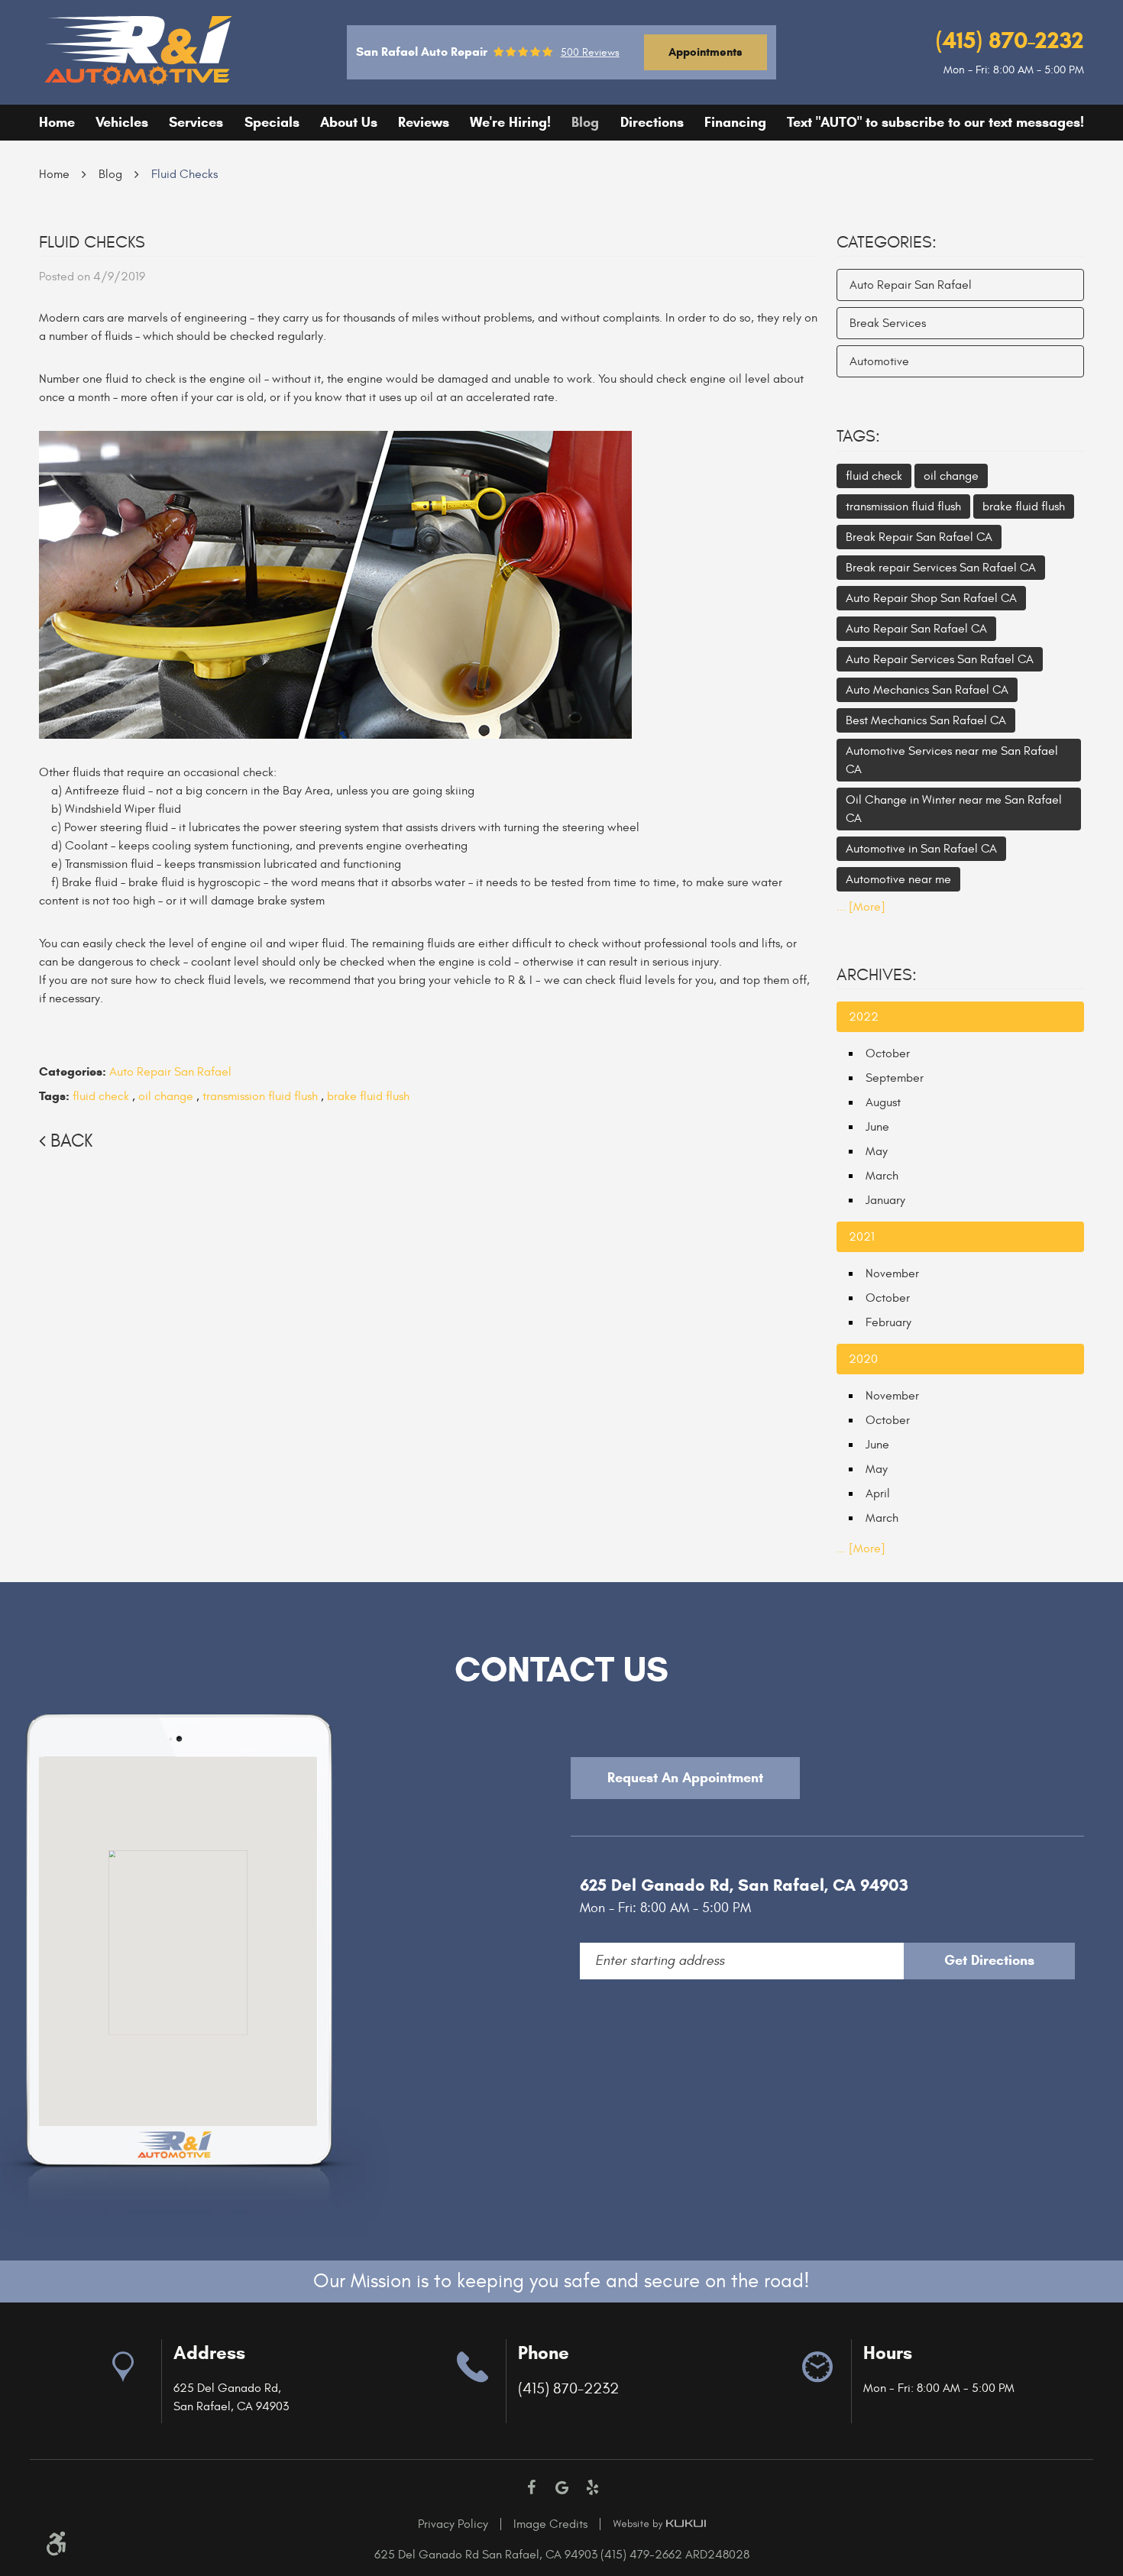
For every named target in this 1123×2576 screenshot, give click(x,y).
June (877, 1127)
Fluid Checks (184, 174)
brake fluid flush (368, 1096)
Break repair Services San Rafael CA (941, 568)
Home (57, 122)
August (883, 1102)
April (878, 1493)
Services (196, 122)
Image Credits (550, 2524)
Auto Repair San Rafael (170, 1072)
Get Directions (989, 1960)
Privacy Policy (453, 2524)
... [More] (861, 907)
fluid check (101, 1096)
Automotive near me (898, 879)
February (888, 1322)
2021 (862, 1237)
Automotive (879, 361)
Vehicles (122, 122)
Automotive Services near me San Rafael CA (952, 760)
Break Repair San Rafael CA (919, 537)
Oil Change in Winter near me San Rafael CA (954, 809)
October (888, 1053)
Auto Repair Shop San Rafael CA (931, 598)
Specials (272, 122)
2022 (864, 1017)
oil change (166, 1096)
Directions (652, 122)
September (895, 1078)
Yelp (592, 2487)
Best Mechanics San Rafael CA (926, 720)
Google (561, 2487)
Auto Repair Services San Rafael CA (940, 659)
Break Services (888, 323)
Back (71, 1141)
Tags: (858, 436)
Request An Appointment (685, 1778)
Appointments (706, 52)
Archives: (877, 975)
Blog (585, 122)
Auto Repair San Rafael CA (916, 629)
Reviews (424, 122)
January (885, 1200)
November (892, 1273)
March (882, 1176)
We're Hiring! (510, 122)
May (877, 1151)
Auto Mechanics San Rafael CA (927, 690)
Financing (735, 122)
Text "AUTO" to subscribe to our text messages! (935, 122)
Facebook (531, 2487)
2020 (863, 1359)
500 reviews (590, 53)
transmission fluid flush (260, 1096)
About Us (349, 122)
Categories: (887, 242)
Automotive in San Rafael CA (921, 849)
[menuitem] (57, 123)
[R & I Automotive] (139, 50)
